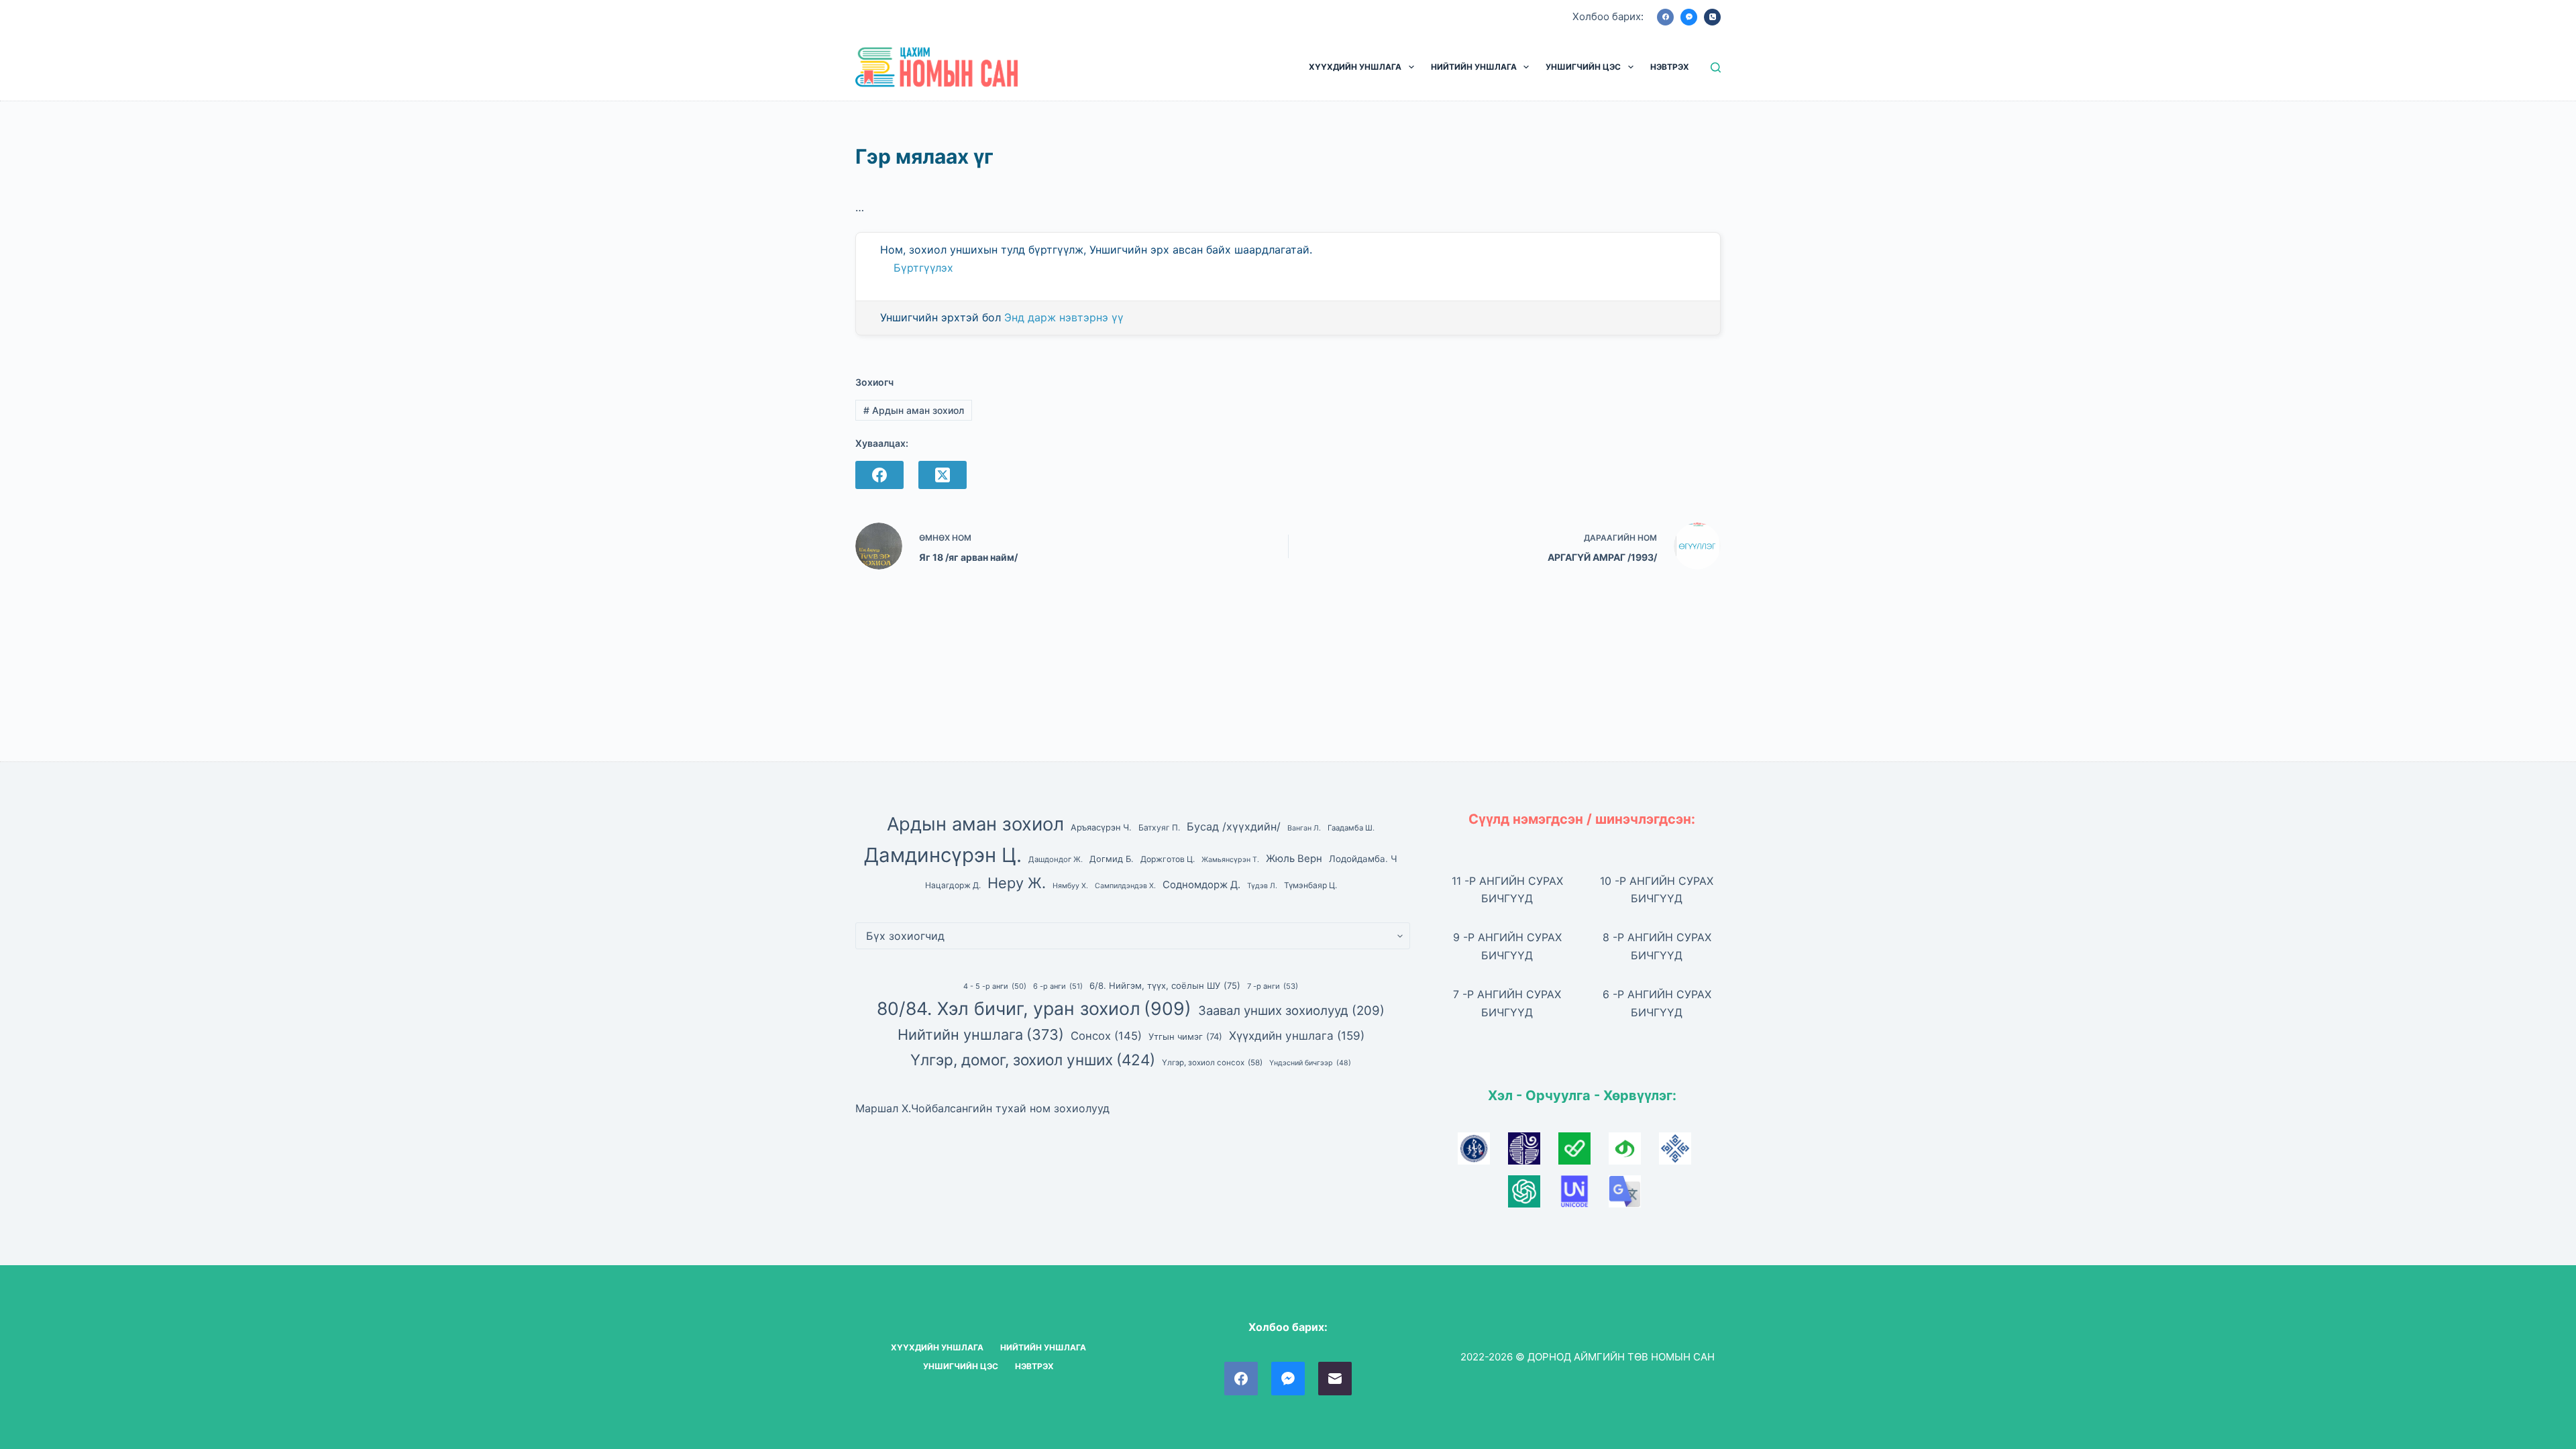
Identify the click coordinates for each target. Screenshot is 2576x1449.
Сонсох (1106, 1036)
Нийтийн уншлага (981, 1034)
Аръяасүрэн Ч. (1101, 827)
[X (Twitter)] (943, 475)
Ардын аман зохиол (914, 410)
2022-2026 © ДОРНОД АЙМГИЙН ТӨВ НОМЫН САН (1588, 1357)
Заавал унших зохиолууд (1291, 1010)
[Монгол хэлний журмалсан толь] (1533, 1152)
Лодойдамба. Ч (1363, 859)
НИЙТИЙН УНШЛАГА (1474, 67)
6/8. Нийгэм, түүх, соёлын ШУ (1165, 985)
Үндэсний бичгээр (1310, 1063)
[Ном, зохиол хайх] (1716, 67)
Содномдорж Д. (1201, 885)
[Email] (1335, 1379)
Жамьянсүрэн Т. (1230, 860)
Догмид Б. (1112, 859)
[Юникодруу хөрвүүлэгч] (1584, 1195)
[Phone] (1712, 17)
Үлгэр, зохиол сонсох (1212, 1063)
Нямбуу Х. (1070, 886)
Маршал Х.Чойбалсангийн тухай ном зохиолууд (982, 1108)
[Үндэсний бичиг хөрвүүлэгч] (1634, 1152)
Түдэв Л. (1262, 886)
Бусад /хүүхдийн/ (1234, 826)
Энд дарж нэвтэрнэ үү (1064, 317)
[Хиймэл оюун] (1533, 1195)
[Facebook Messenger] (1689, 17)
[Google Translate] (1632, 1195)
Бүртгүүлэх (923, 268)
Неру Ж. (1017, 883)
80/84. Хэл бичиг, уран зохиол (1034, 1008)
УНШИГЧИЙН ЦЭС (1583, 67)
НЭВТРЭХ (1670, 67)
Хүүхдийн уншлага (1297, 1035)
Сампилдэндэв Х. (1125, 886)
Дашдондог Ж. (1056, 859)
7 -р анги (1273, 986)
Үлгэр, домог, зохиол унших (1033, 1060)
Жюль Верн (1294, 859)
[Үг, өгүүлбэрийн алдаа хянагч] (1584, 1152)
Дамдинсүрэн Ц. (943, 855)
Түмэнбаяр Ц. (1310, 885)
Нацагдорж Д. (953, 885)
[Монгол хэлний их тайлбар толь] (1483, 1152)
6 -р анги (1058, 986)
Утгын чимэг (1185, 1036)
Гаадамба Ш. (1351, 828)
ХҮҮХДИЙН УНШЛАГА (1355, 67)
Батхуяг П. (1159, 827)
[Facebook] (1665, 17)
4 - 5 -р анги (995, 986)
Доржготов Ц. (1168, 859)
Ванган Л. (1304, 828)
